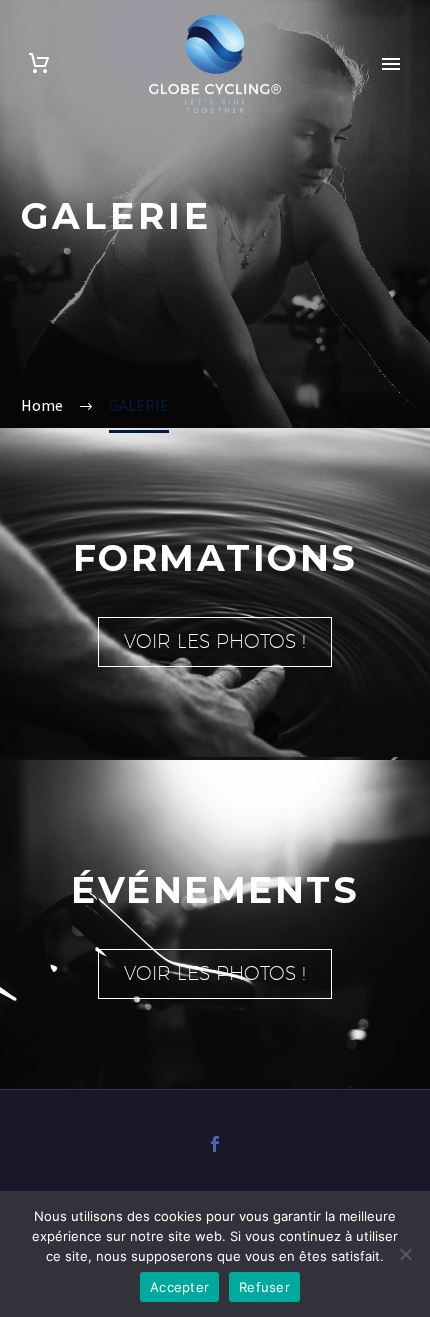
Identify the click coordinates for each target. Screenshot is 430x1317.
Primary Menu (391, 64)
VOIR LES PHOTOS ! (215, 973)
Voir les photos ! (215, 641)
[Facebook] (215, 1144)
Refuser (264, 1287)
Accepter (179, 1287)
